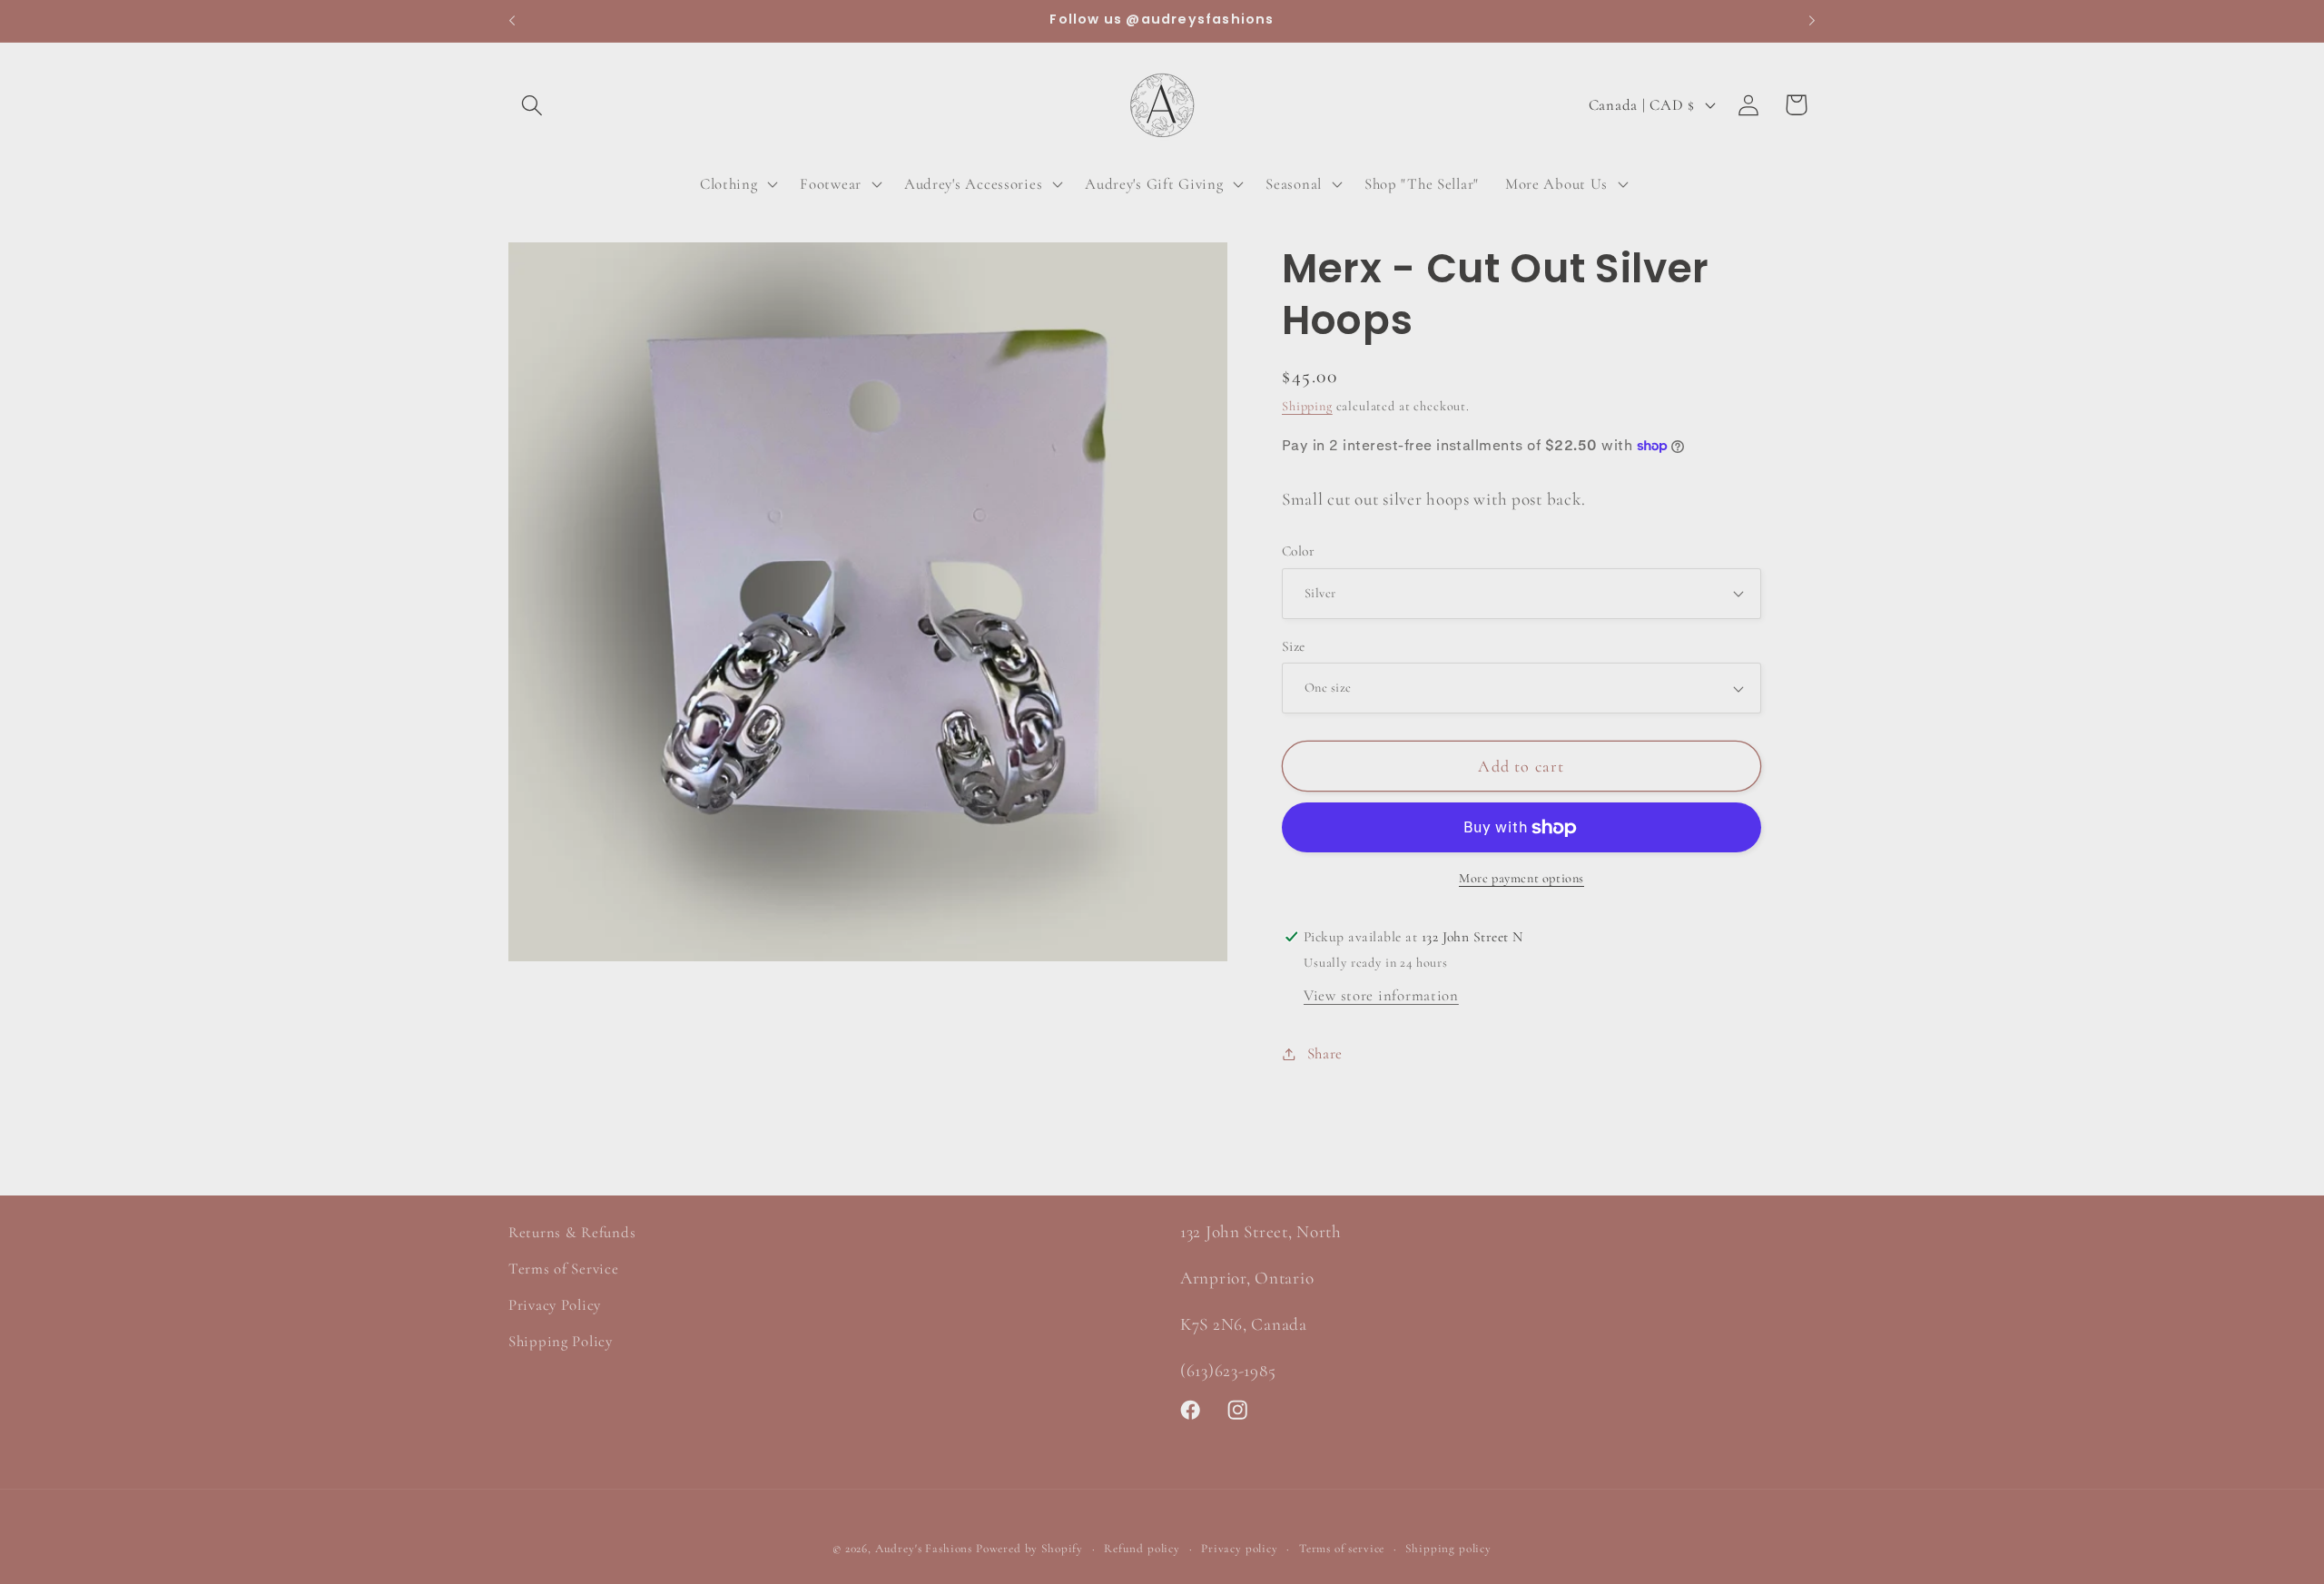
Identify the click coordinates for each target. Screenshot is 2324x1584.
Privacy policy (1240, 1549)
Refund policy (1142, 1549)
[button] (532, 105)
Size (1294, 646)
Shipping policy (1448, 1549)
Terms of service (1342, 1549)
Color (1298, 551)
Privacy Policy (555, 1305)
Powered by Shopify (1029, 1549)
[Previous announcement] (512, 21)
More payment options (1521, 878)
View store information (1381, 995)
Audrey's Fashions (924, 1549)
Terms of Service (564, 1269)
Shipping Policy (561, 1341)
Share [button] (1325, 1053)
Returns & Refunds (572, 1232)
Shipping (1307, 406)
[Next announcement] (1812, 21)
